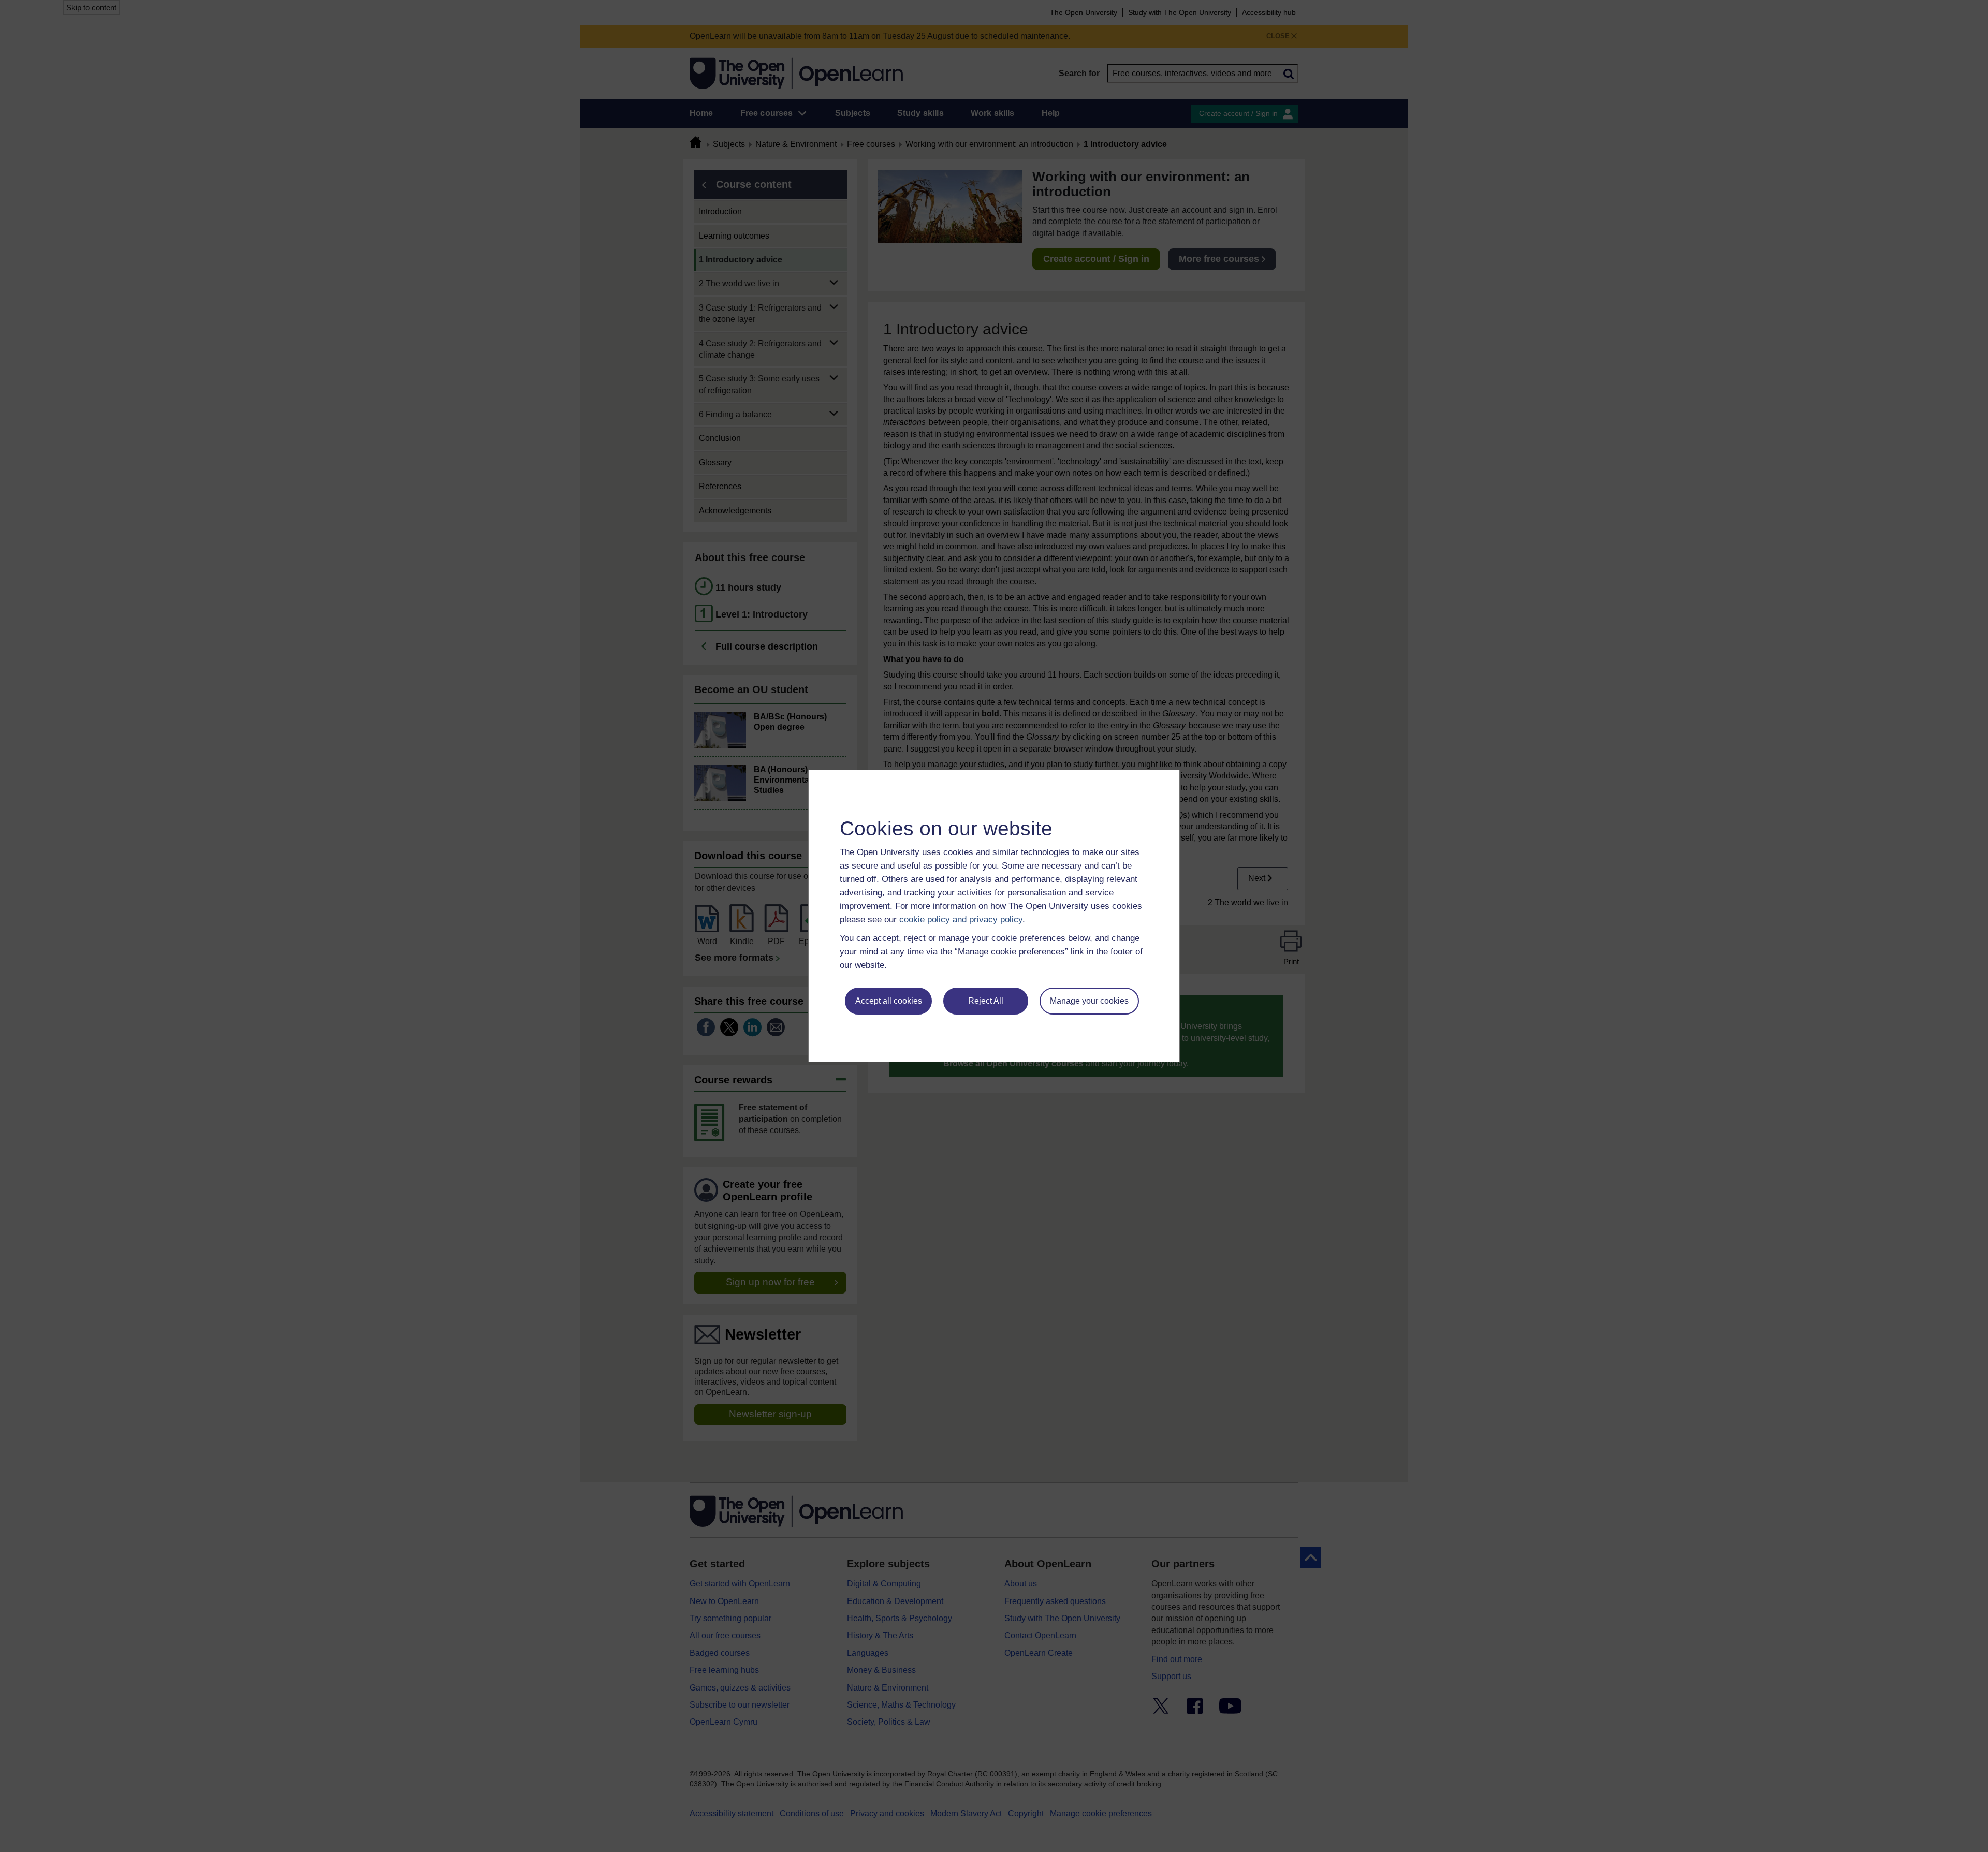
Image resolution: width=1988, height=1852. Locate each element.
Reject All (986, 1001)
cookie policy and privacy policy (961, 920)
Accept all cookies (889, 1001)
